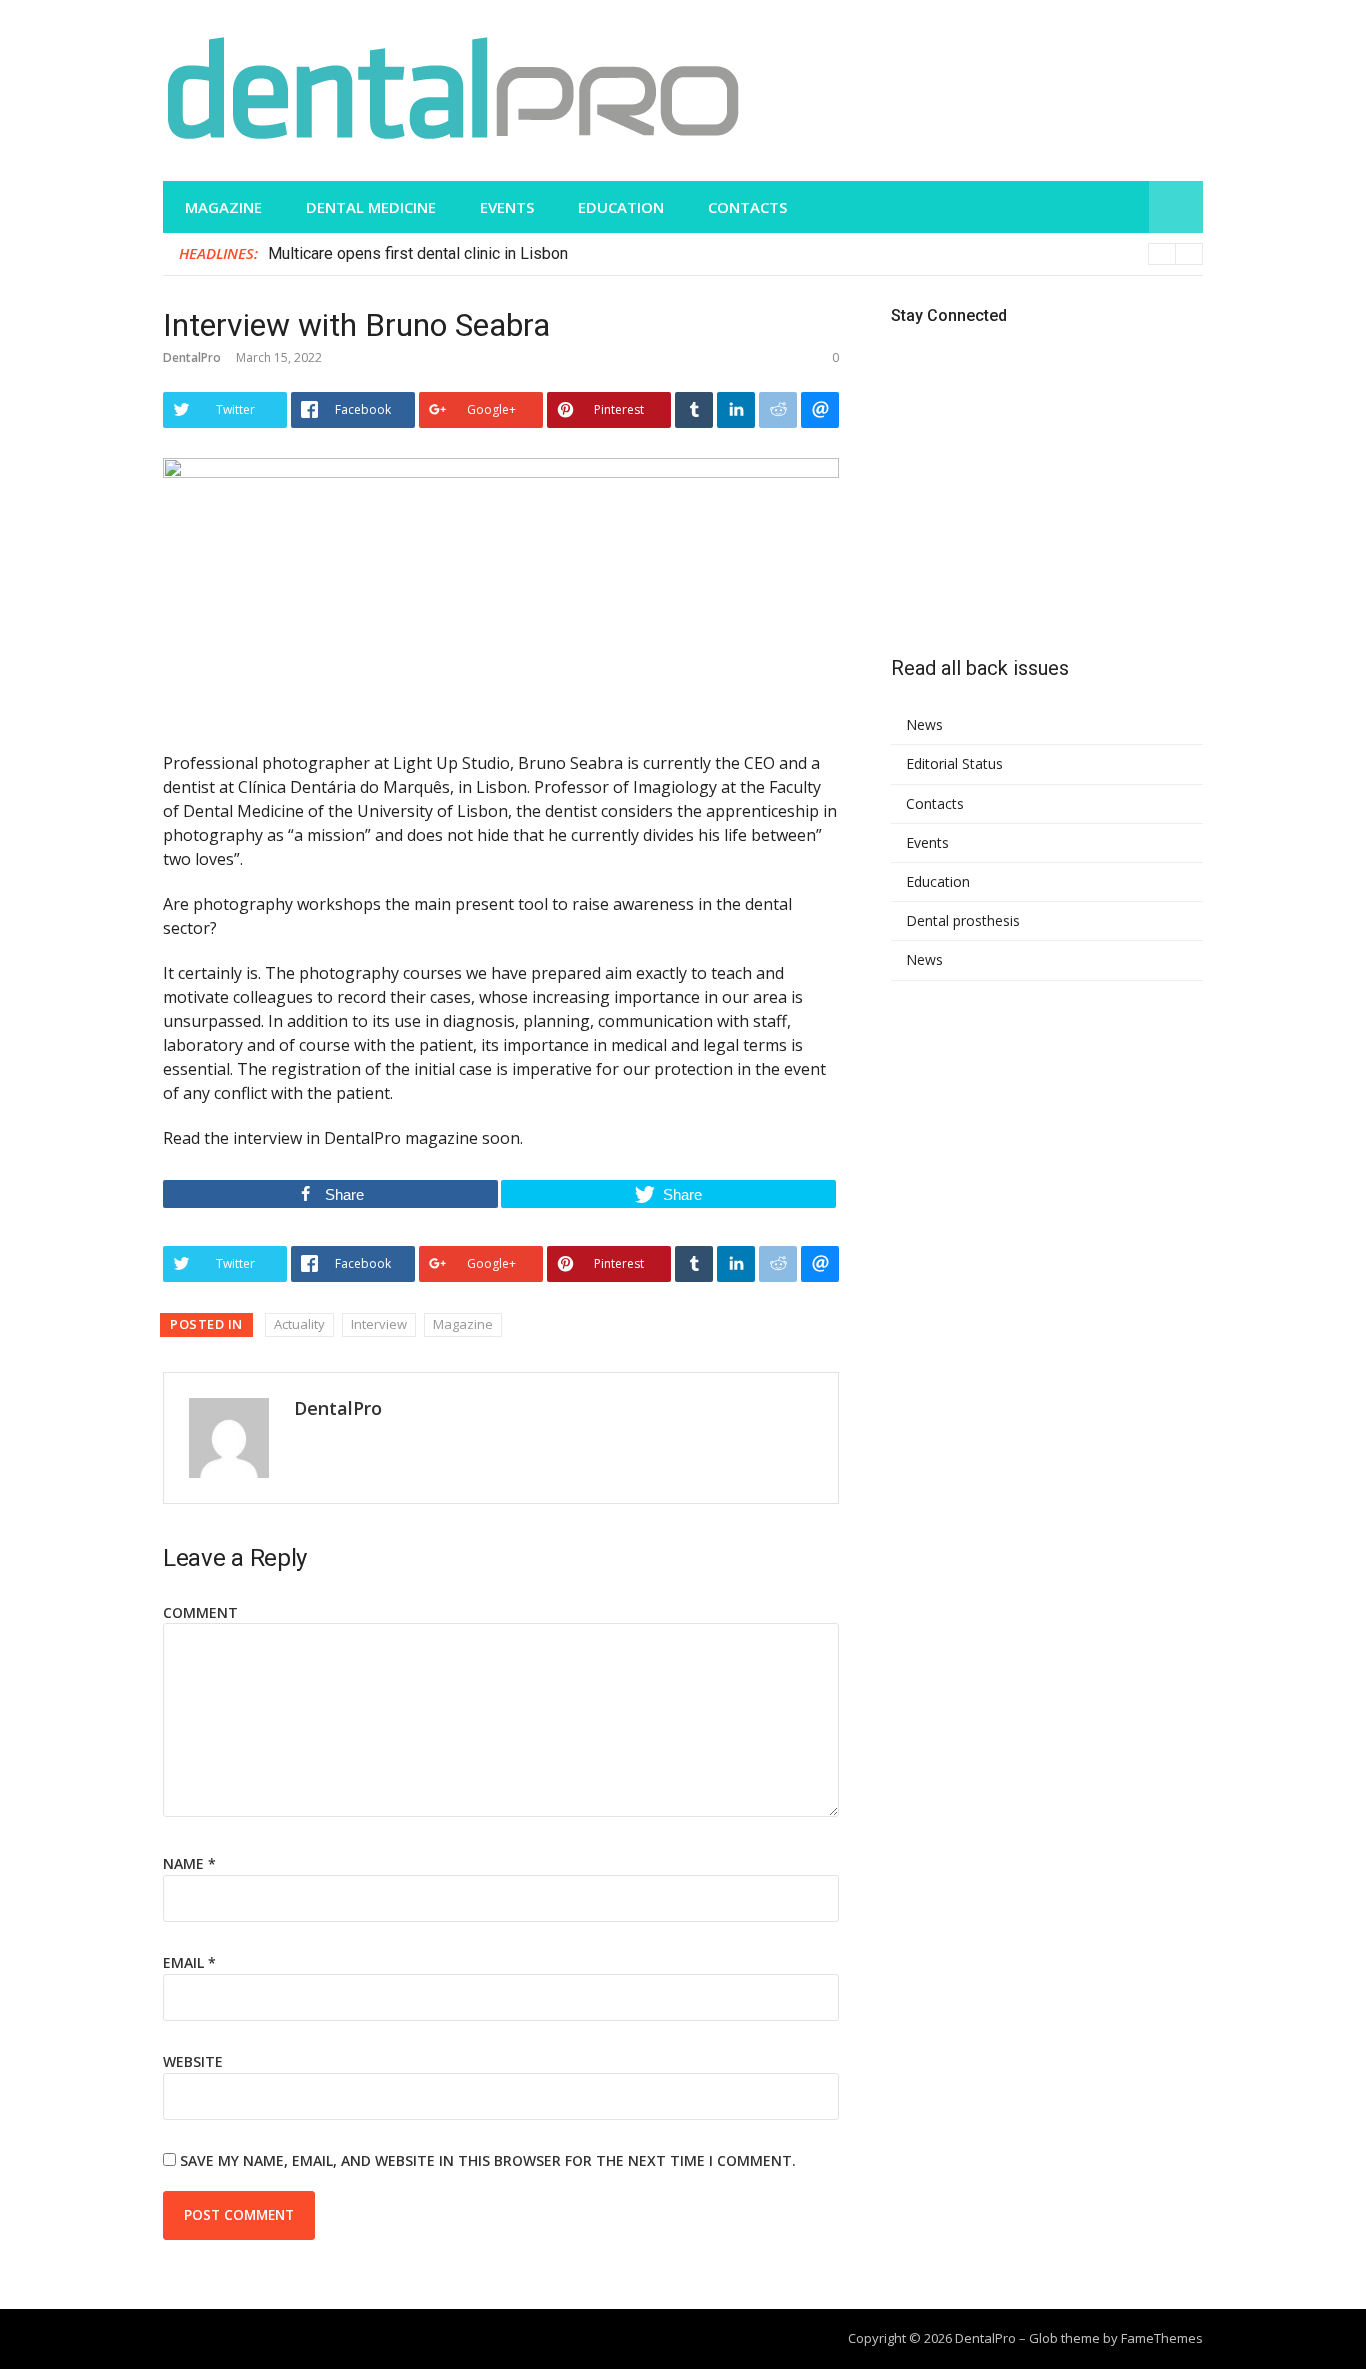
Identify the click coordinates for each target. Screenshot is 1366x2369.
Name (189, 1863)
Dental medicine (371, 207)
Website (193, 2061)
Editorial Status (954, 764)
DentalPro (192, 357)
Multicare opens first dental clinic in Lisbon (418, 253)
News (924, 725)
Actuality (299, 1324)
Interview (379, 1324)
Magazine (223, 207)
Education (621, 207)
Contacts (747, 207)
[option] (735, 254)
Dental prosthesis (963, 921)
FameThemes (1162, 2338)
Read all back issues (980, 668)
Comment (200, 1612)
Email (189, 1962)
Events (507, 207)
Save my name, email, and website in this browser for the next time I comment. (488, 2160)
